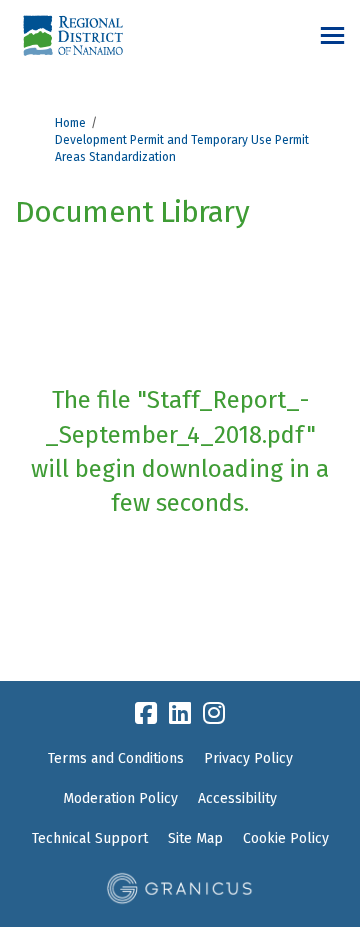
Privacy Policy (248, 758)
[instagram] (214, 713)
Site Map (195, 838)
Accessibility (237, 798)
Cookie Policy (286, 838)
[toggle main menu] (332, 35)
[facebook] (146, 713)
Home (70, 123)
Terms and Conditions (116, 758)
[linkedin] (180, 713)
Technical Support (90, 838)
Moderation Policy (120, 798)
